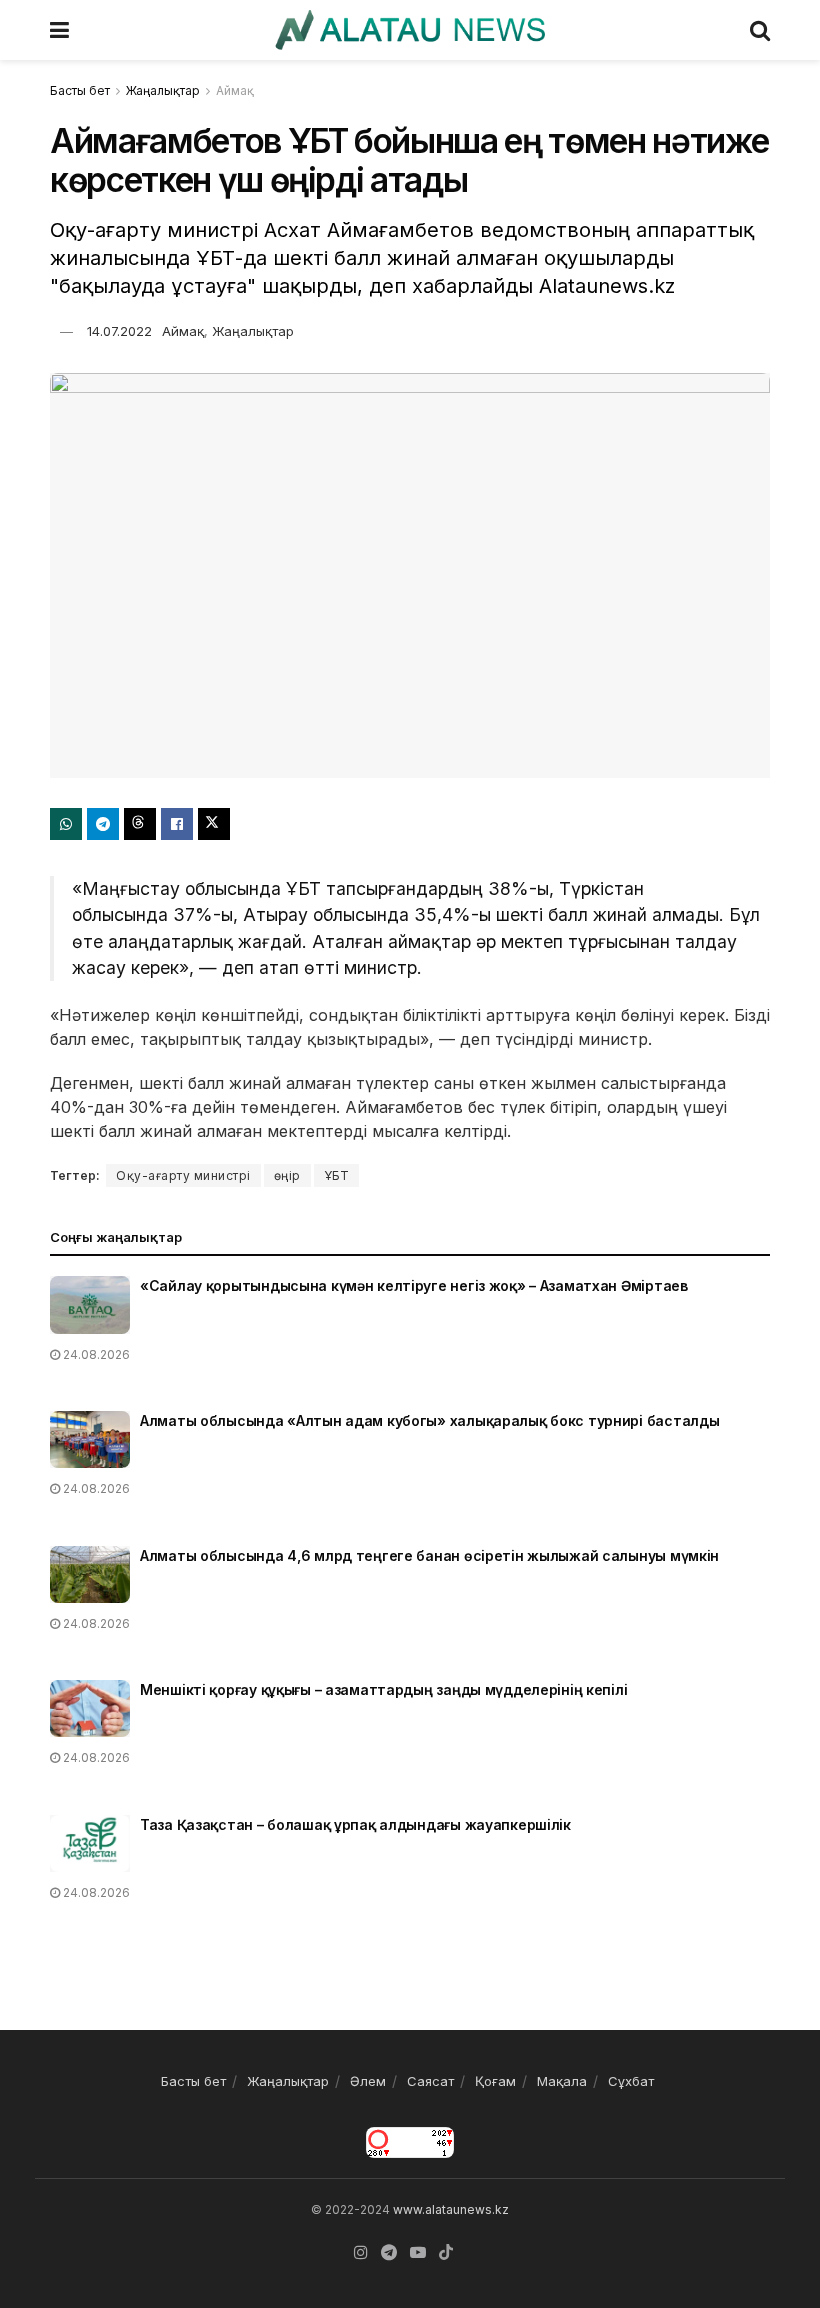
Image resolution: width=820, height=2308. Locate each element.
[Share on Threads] (140, 824)
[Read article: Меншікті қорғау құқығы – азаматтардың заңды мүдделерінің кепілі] (90, 1708)
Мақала (562, 2081)
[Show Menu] (59, 30)
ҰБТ (337, 1175)
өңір (287, 1175)
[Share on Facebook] (177, 824)
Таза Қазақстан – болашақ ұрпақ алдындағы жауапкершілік (355, 1824)
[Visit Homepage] (409, 30)
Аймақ (235, 90)
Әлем (368, 2081)
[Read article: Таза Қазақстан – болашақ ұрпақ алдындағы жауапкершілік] (90, 1843)
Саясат (430, 2081)
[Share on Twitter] (214, 824)
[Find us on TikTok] (446, 2253)
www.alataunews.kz (451, 2209)
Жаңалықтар (163, 90)
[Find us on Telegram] (389, 2252)
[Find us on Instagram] (361, 2252)
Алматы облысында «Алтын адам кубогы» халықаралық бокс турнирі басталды (429, 1420)
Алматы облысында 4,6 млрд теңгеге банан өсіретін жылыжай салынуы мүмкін (429, 1555)
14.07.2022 (119, 331)
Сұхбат (631, 2081)
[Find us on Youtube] (418, 2252)
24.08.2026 (95, 1354)
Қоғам (495, 2081)
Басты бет (80, 90)
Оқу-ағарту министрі (183, 1175)
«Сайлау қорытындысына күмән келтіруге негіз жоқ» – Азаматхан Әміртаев (414, 1285)
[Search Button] (760, 30)
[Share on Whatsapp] (66, 824)
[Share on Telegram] (103, 824)
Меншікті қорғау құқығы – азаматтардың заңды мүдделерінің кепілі (383, 1689)
